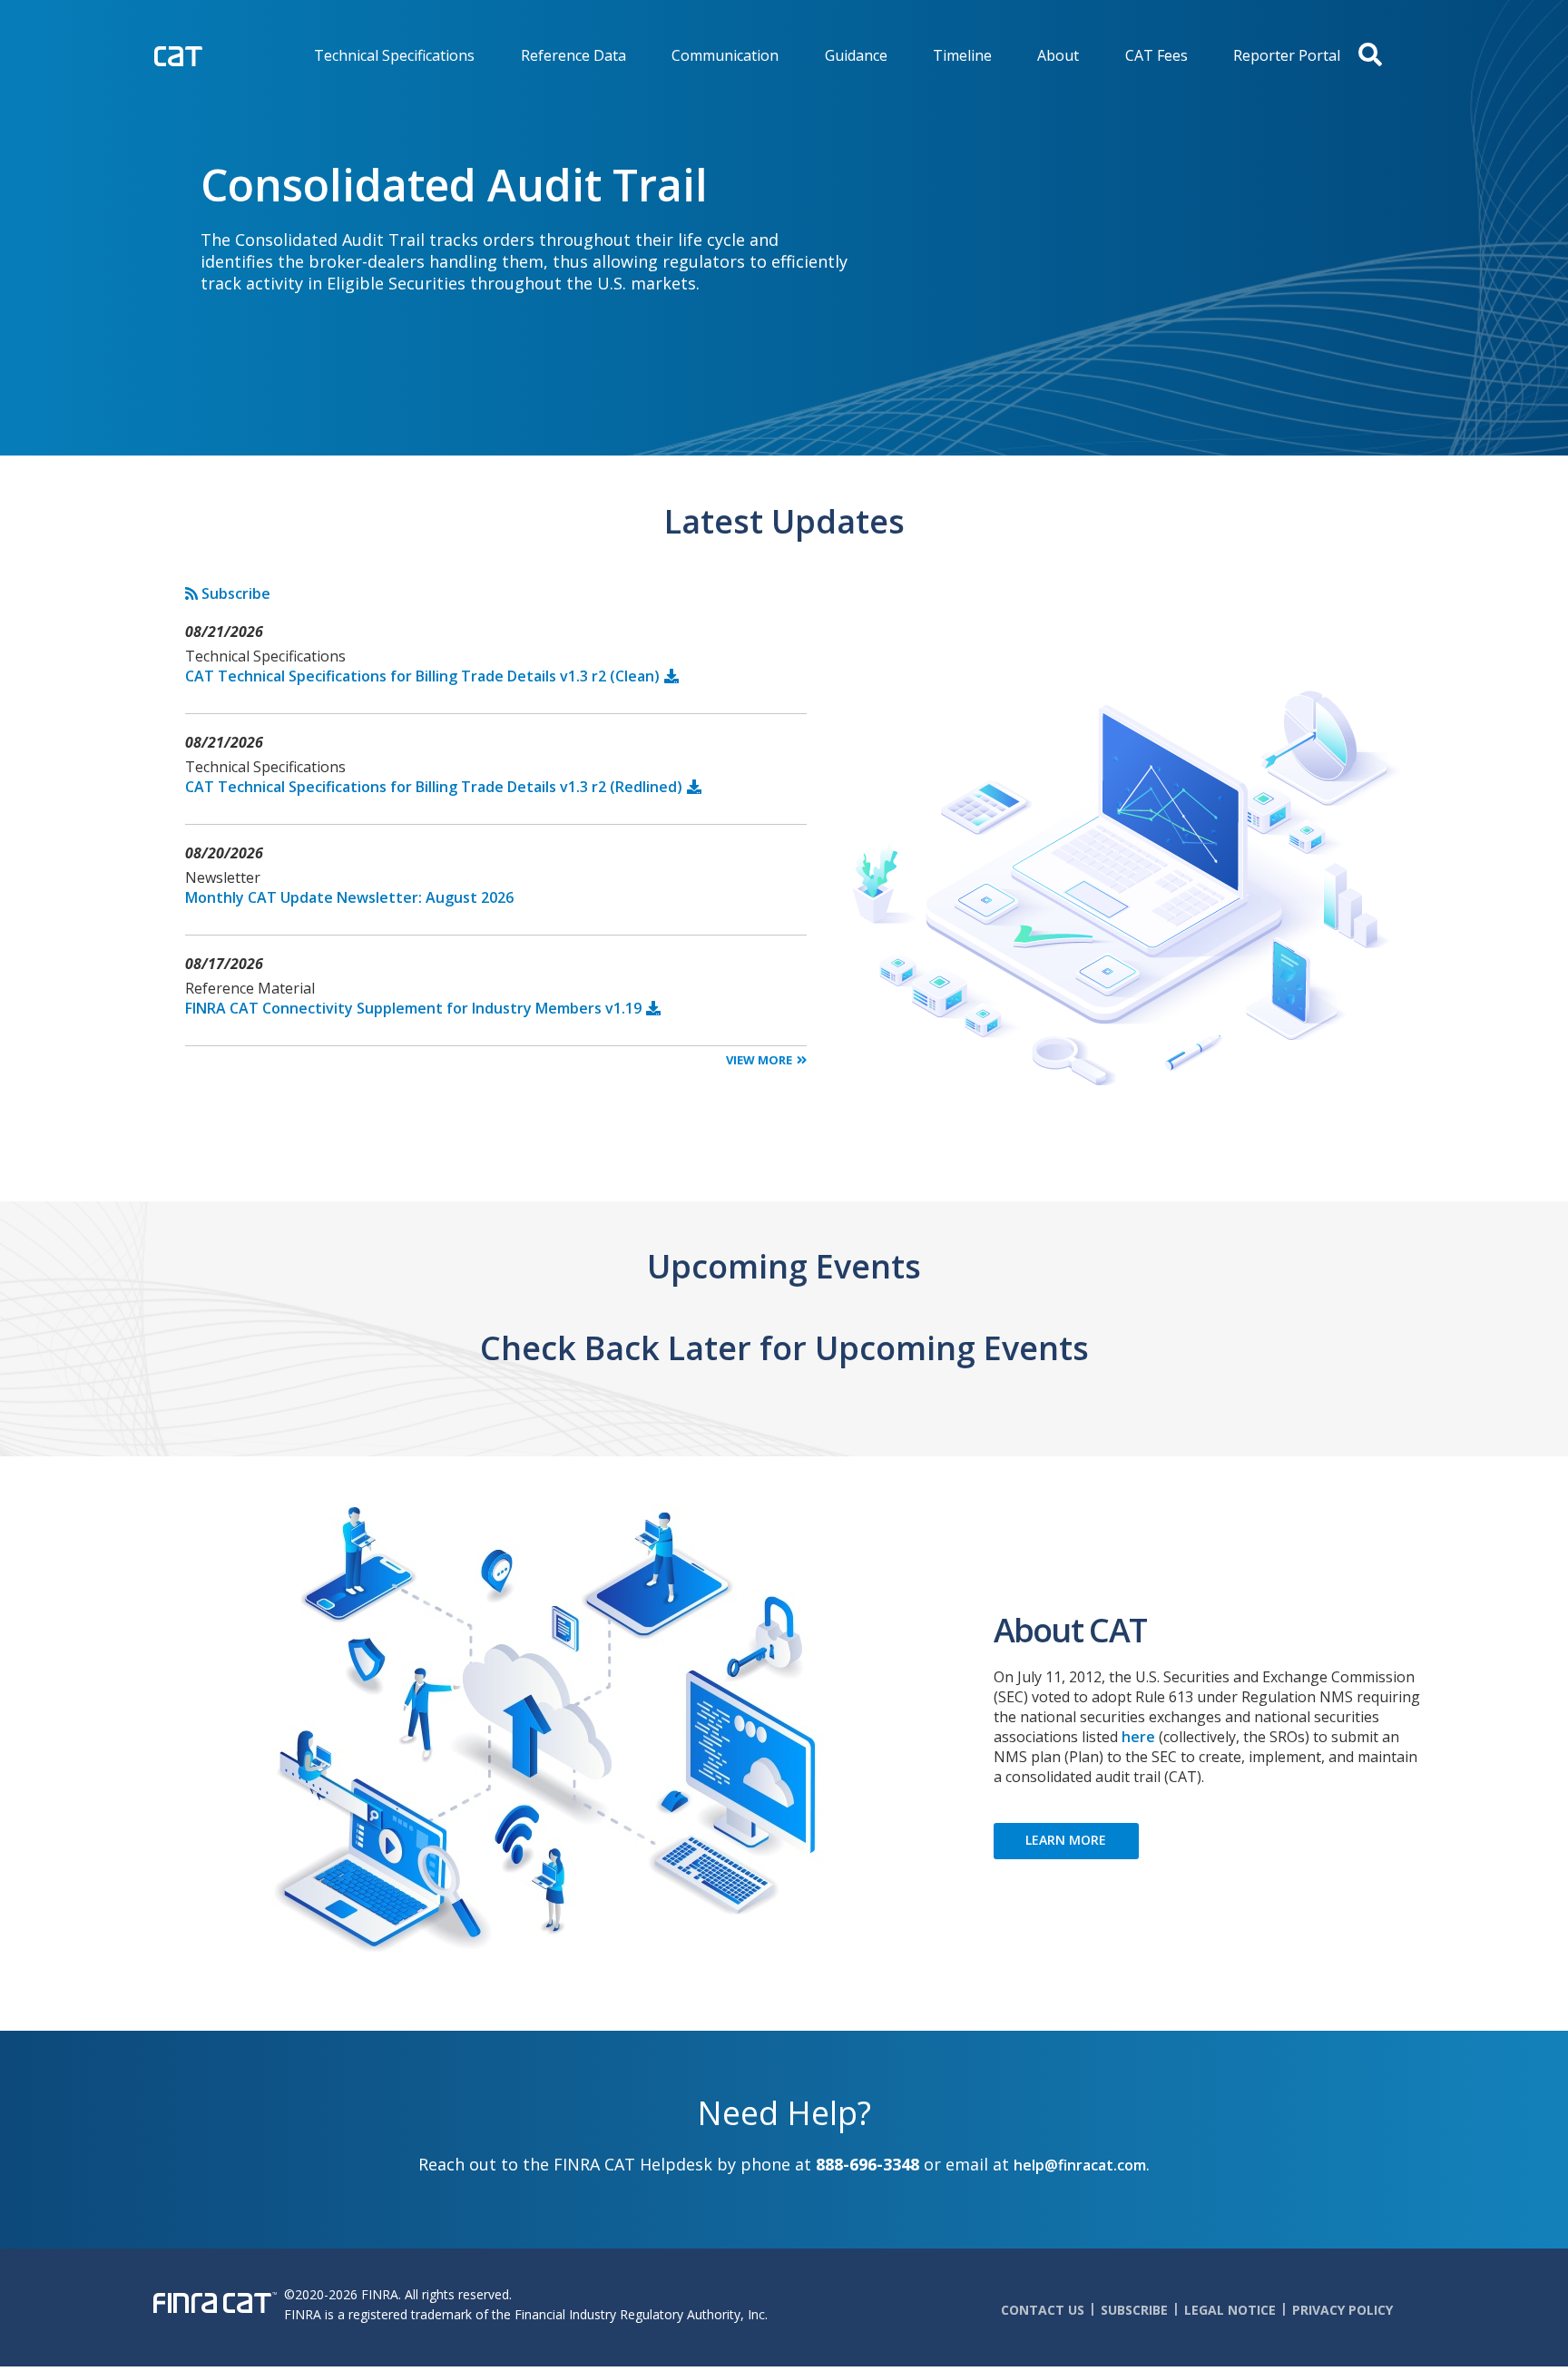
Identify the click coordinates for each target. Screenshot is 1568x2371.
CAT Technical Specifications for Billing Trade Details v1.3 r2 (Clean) (422, 676)
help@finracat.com (1080, 2165)
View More (759, 1060)
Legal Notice (1230, 2310)
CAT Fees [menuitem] (1156, 55)
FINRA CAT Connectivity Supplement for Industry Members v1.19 (413, 1008)
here (1138, 1737)
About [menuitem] (1058, 55)
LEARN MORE (1066, 1840)
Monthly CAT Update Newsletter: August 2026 (349, 897)
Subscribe (234, 593)
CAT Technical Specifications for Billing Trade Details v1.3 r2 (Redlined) (434, 787)
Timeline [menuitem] (962, 55)
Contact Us (1043, 2310)
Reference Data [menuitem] (573, 55)
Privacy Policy (1343, 2310)
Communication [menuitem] (725, 55)
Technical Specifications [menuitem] (394, 55)
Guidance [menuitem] (856, 55)
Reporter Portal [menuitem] (1287, 55)
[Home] (216, 54)
